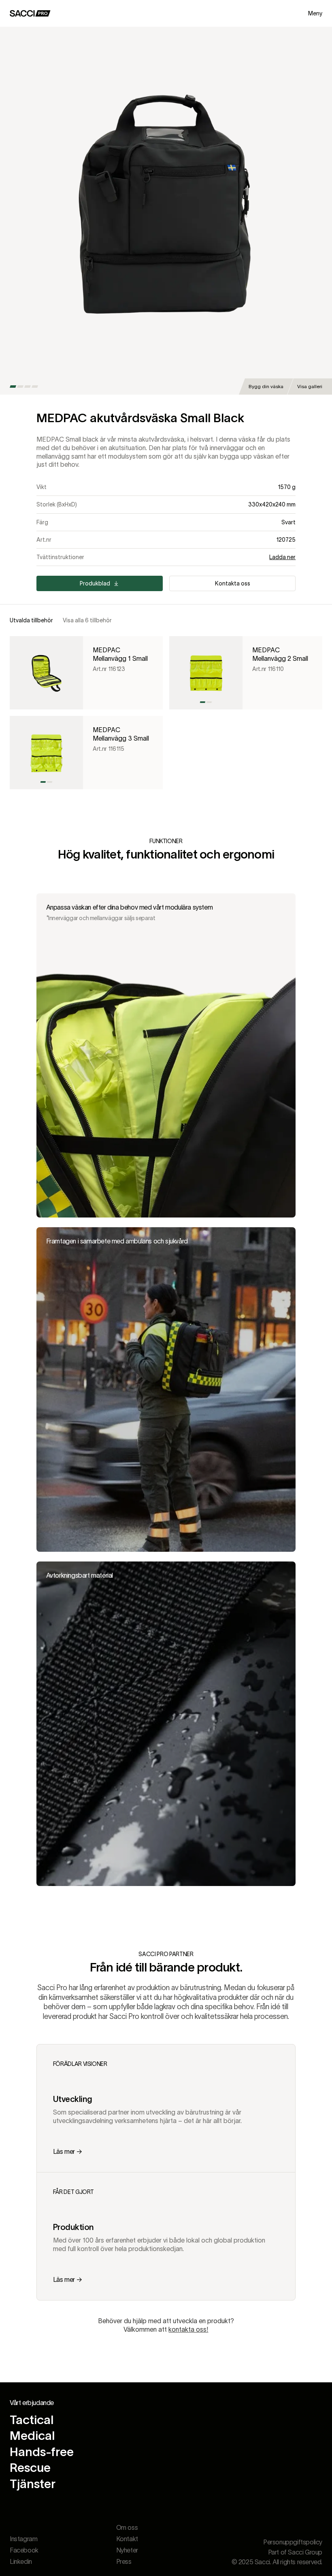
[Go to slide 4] (35, 387)
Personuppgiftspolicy (293, 2542)
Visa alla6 (87, 620)
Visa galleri (310, 386)
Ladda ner (282, 557)
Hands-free (42, 2452)
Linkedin (21, 2561)
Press (124, 2561)
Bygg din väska (266, 386)
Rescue (30, 2468)
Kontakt (127, 2539)
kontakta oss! (188, 2329)
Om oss (127, 2527)
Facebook (24, 2550)
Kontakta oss (233, 583)
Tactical (32, 2420)
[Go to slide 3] (28, 387)
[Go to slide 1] (13, 387)
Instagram (23, 2539)
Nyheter (127, 2550)
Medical (32, 2436)
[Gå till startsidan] (30, 13)
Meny (315, 13)
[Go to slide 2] (20, 387)
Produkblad (95, 583)
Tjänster (33, 2484)
